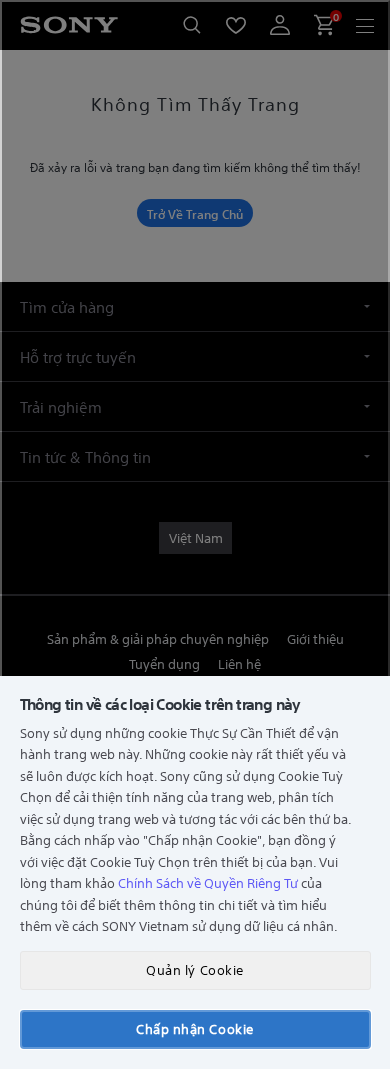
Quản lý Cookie (194, 969)
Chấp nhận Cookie (194, 1028)
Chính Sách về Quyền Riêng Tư (208, 882)
